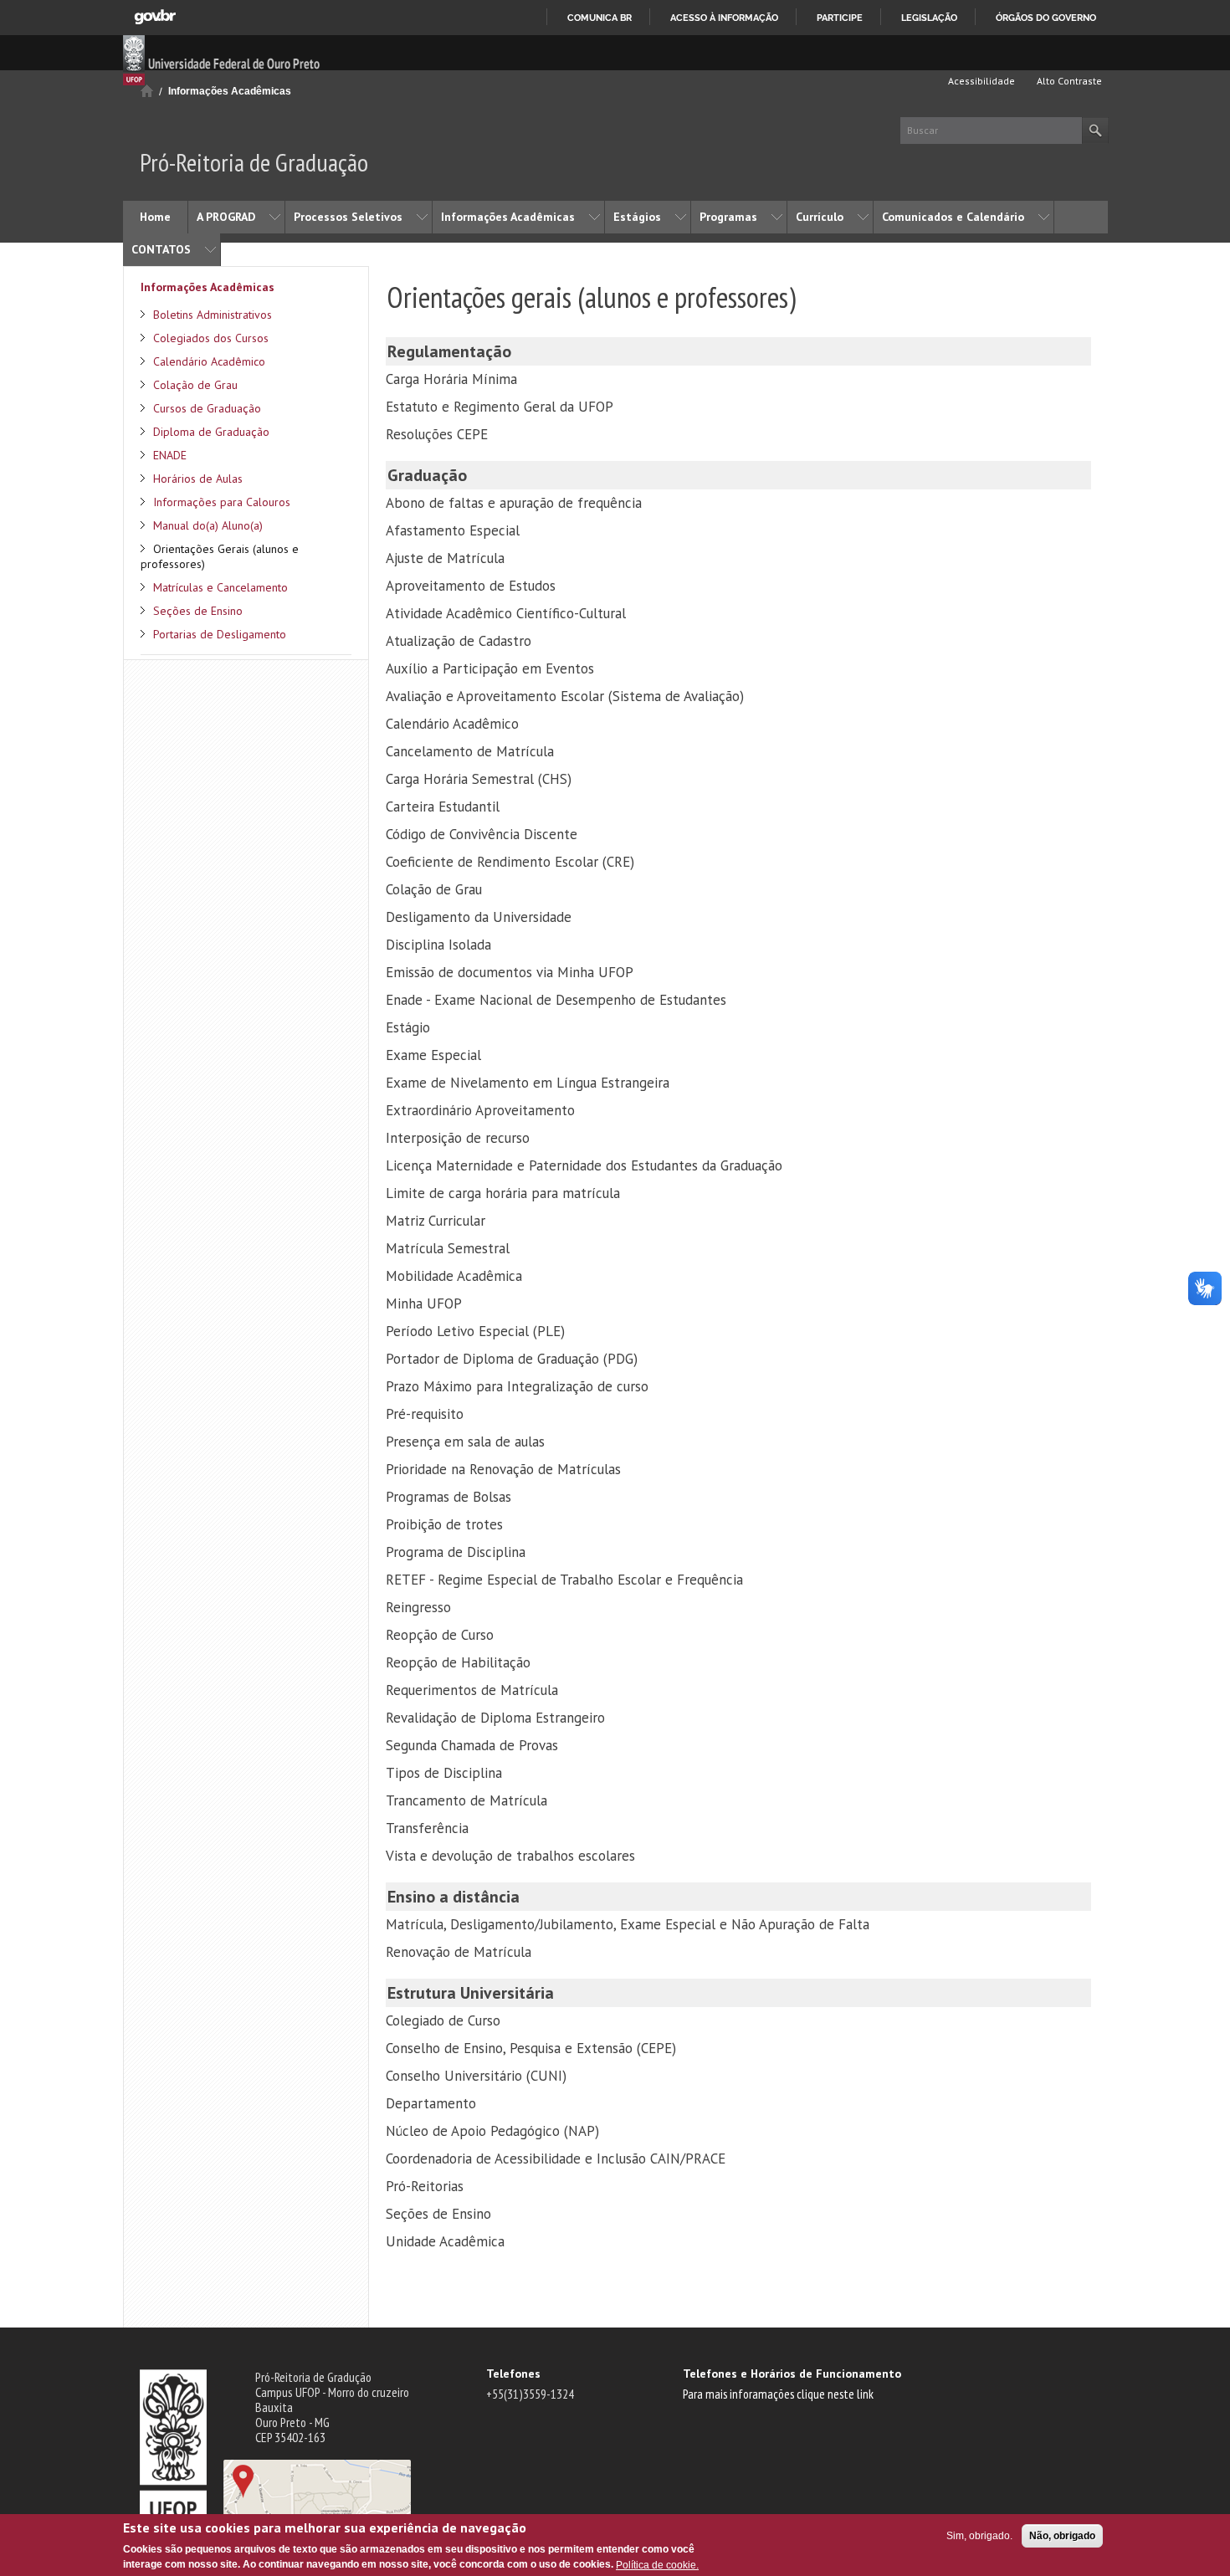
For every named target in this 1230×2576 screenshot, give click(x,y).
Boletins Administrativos (213, 315)
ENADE (170, 455)
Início (147, 91)
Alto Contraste (1068, 81)
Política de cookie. (657, 2564)
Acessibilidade (980, 81)
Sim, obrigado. (979, 2536)
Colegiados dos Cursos (211, 338)
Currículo (820, 217)
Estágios (637, 217)
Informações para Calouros (222, 502)
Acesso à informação (724, 18)
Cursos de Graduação (207, 408)
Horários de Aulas (198, 479)
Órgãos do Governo (1046, 18)
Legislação (929, 18)
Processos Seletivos (348, 217)
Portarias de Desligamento (220, 634)
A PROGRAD (226, 217)
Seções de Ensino (198, 611)
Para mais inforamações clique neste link (778, 2394)
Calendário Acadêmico (209, 361)
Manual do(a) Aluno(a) (208, 525)
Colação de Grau (195, 385)
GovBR (155, 17)
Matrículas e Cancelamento (220, 587)
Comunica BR (600, 18)
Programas (728, 217)
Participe (840, 18)
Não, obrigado (1062, 2536)
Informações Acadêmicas (230, 91)
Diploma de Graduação (211, 432)
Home (155, 217)
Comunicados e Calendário (953, 217)
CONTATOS (161, 249)
